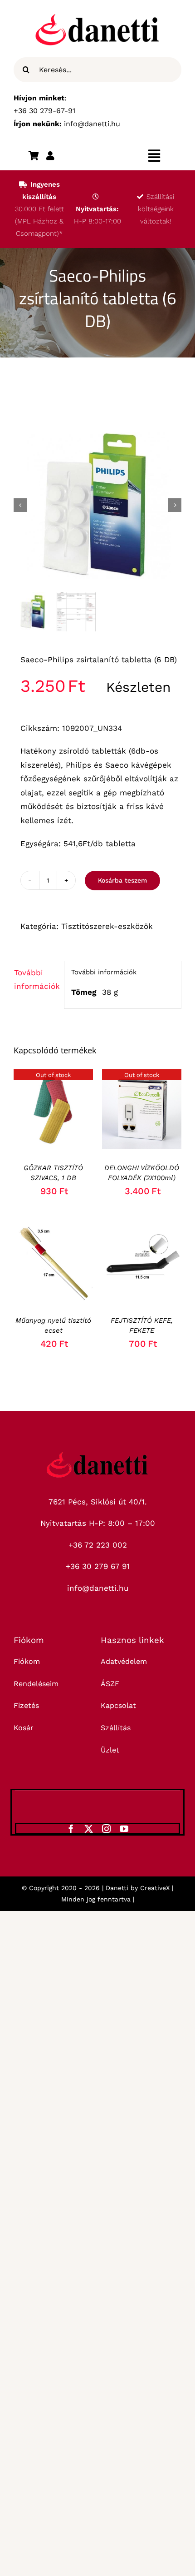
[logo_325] (97, 1455)
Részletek (53, 1111)
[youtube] (124, 1829)
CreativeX (155, 1888)
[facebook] (71, 1829)
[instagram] (106, 1829)
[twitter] (89, 1829)
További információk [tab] (36, 980)
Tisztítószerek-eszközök (108, 926)
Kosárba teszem (122, 880)
